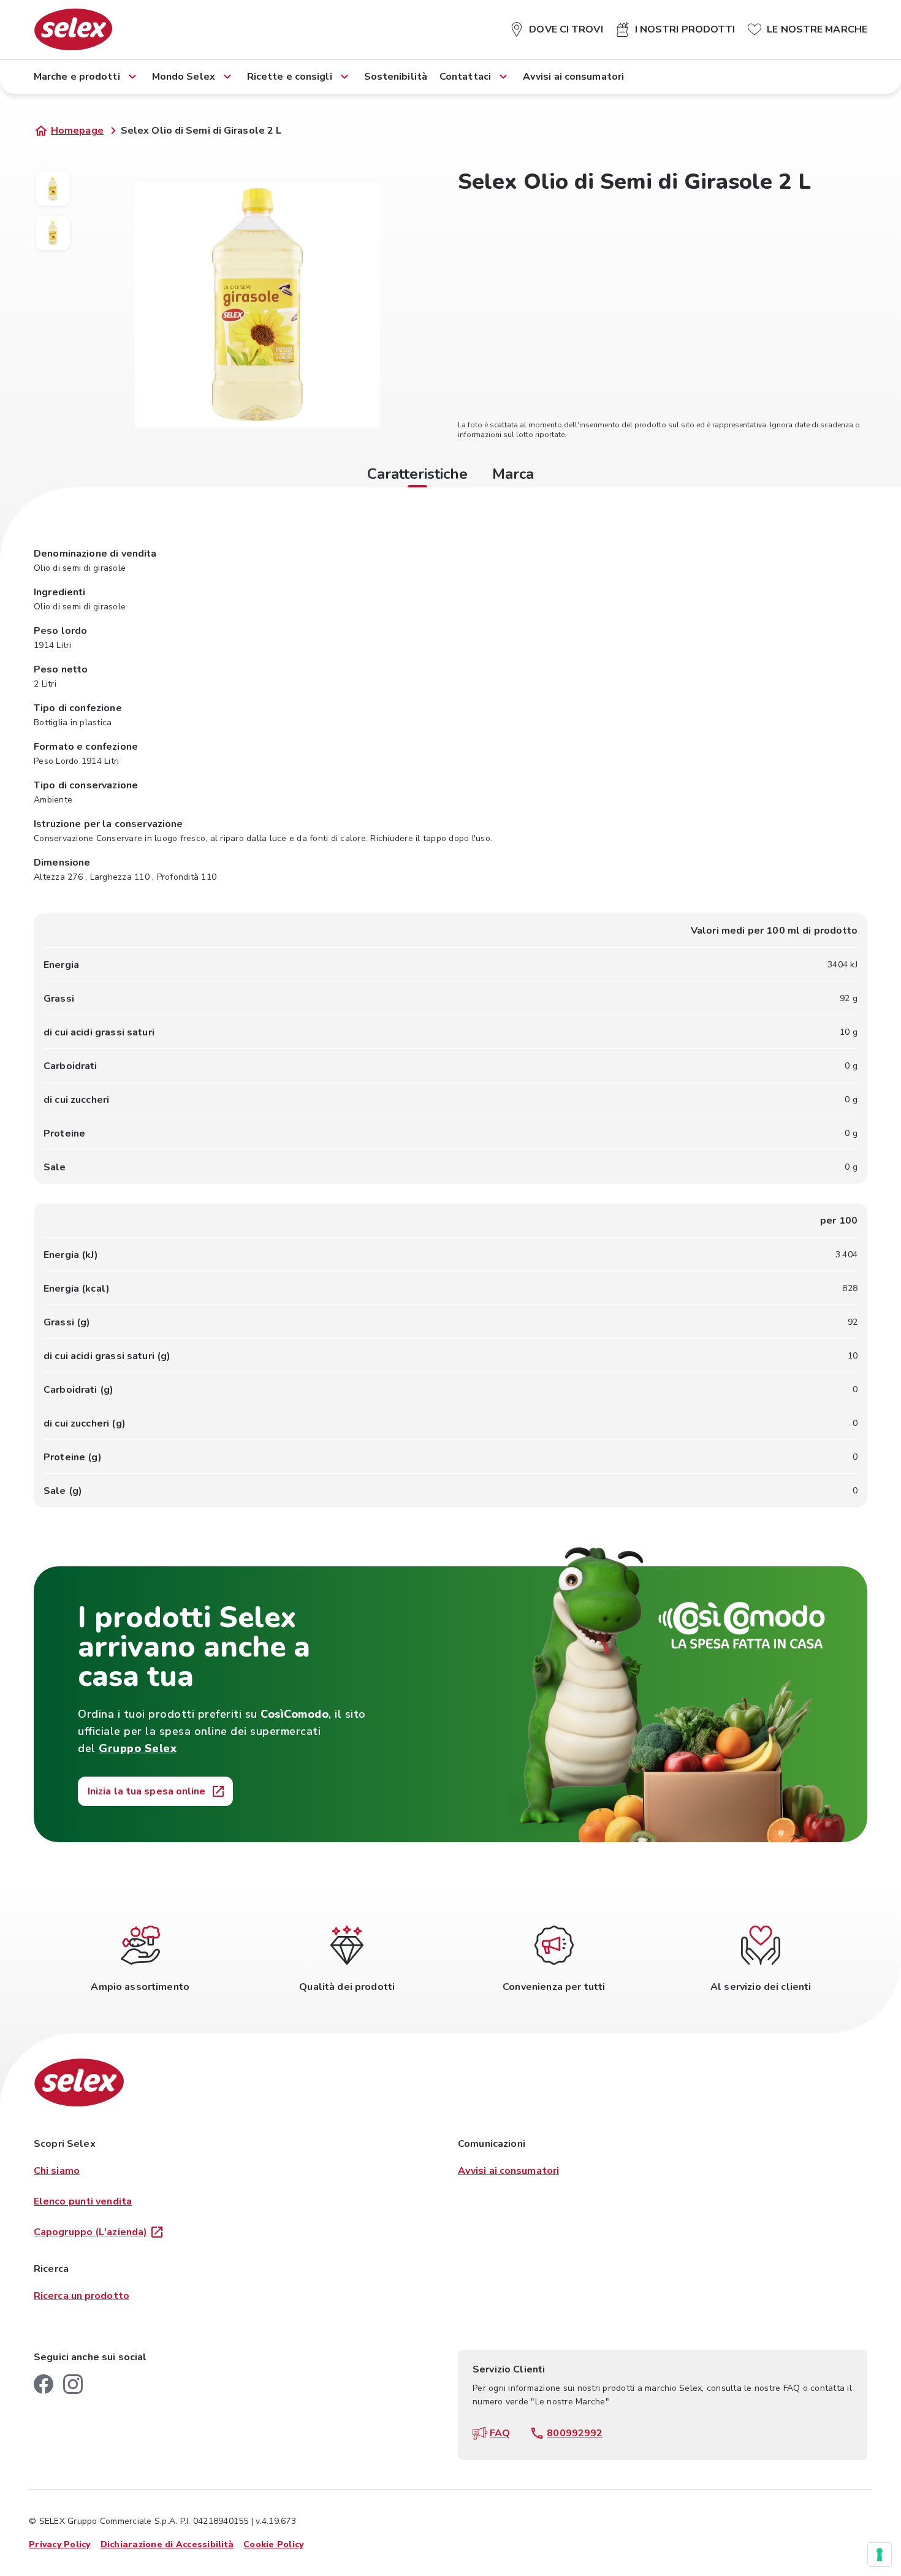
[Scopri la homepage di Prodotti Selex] (73, 29)
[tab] (417, 476)
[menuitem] (556, 27)
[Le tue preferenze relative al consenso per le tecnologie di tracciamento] (880, 2555)
